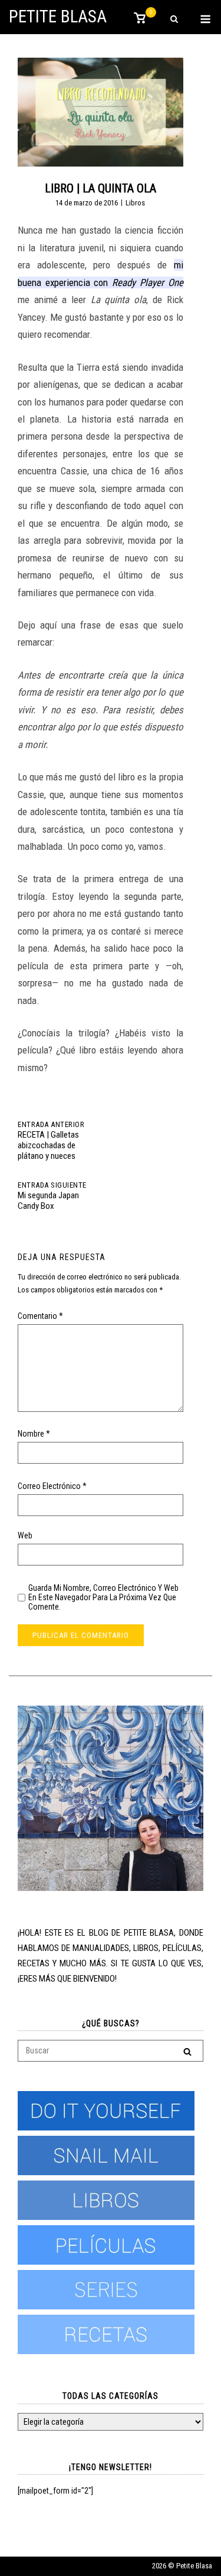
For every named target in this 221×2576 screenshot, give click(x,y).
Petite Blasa (58, 16)
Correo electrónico (52, 1486)
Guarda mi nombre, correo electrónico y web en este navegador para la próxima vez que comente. (103, 1597)
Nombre (34, 1434)
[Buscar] (187, 2051)
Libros (135, 203)
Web (25, 1535)
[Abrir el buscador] (174, 20)
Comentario (40, 1316)
